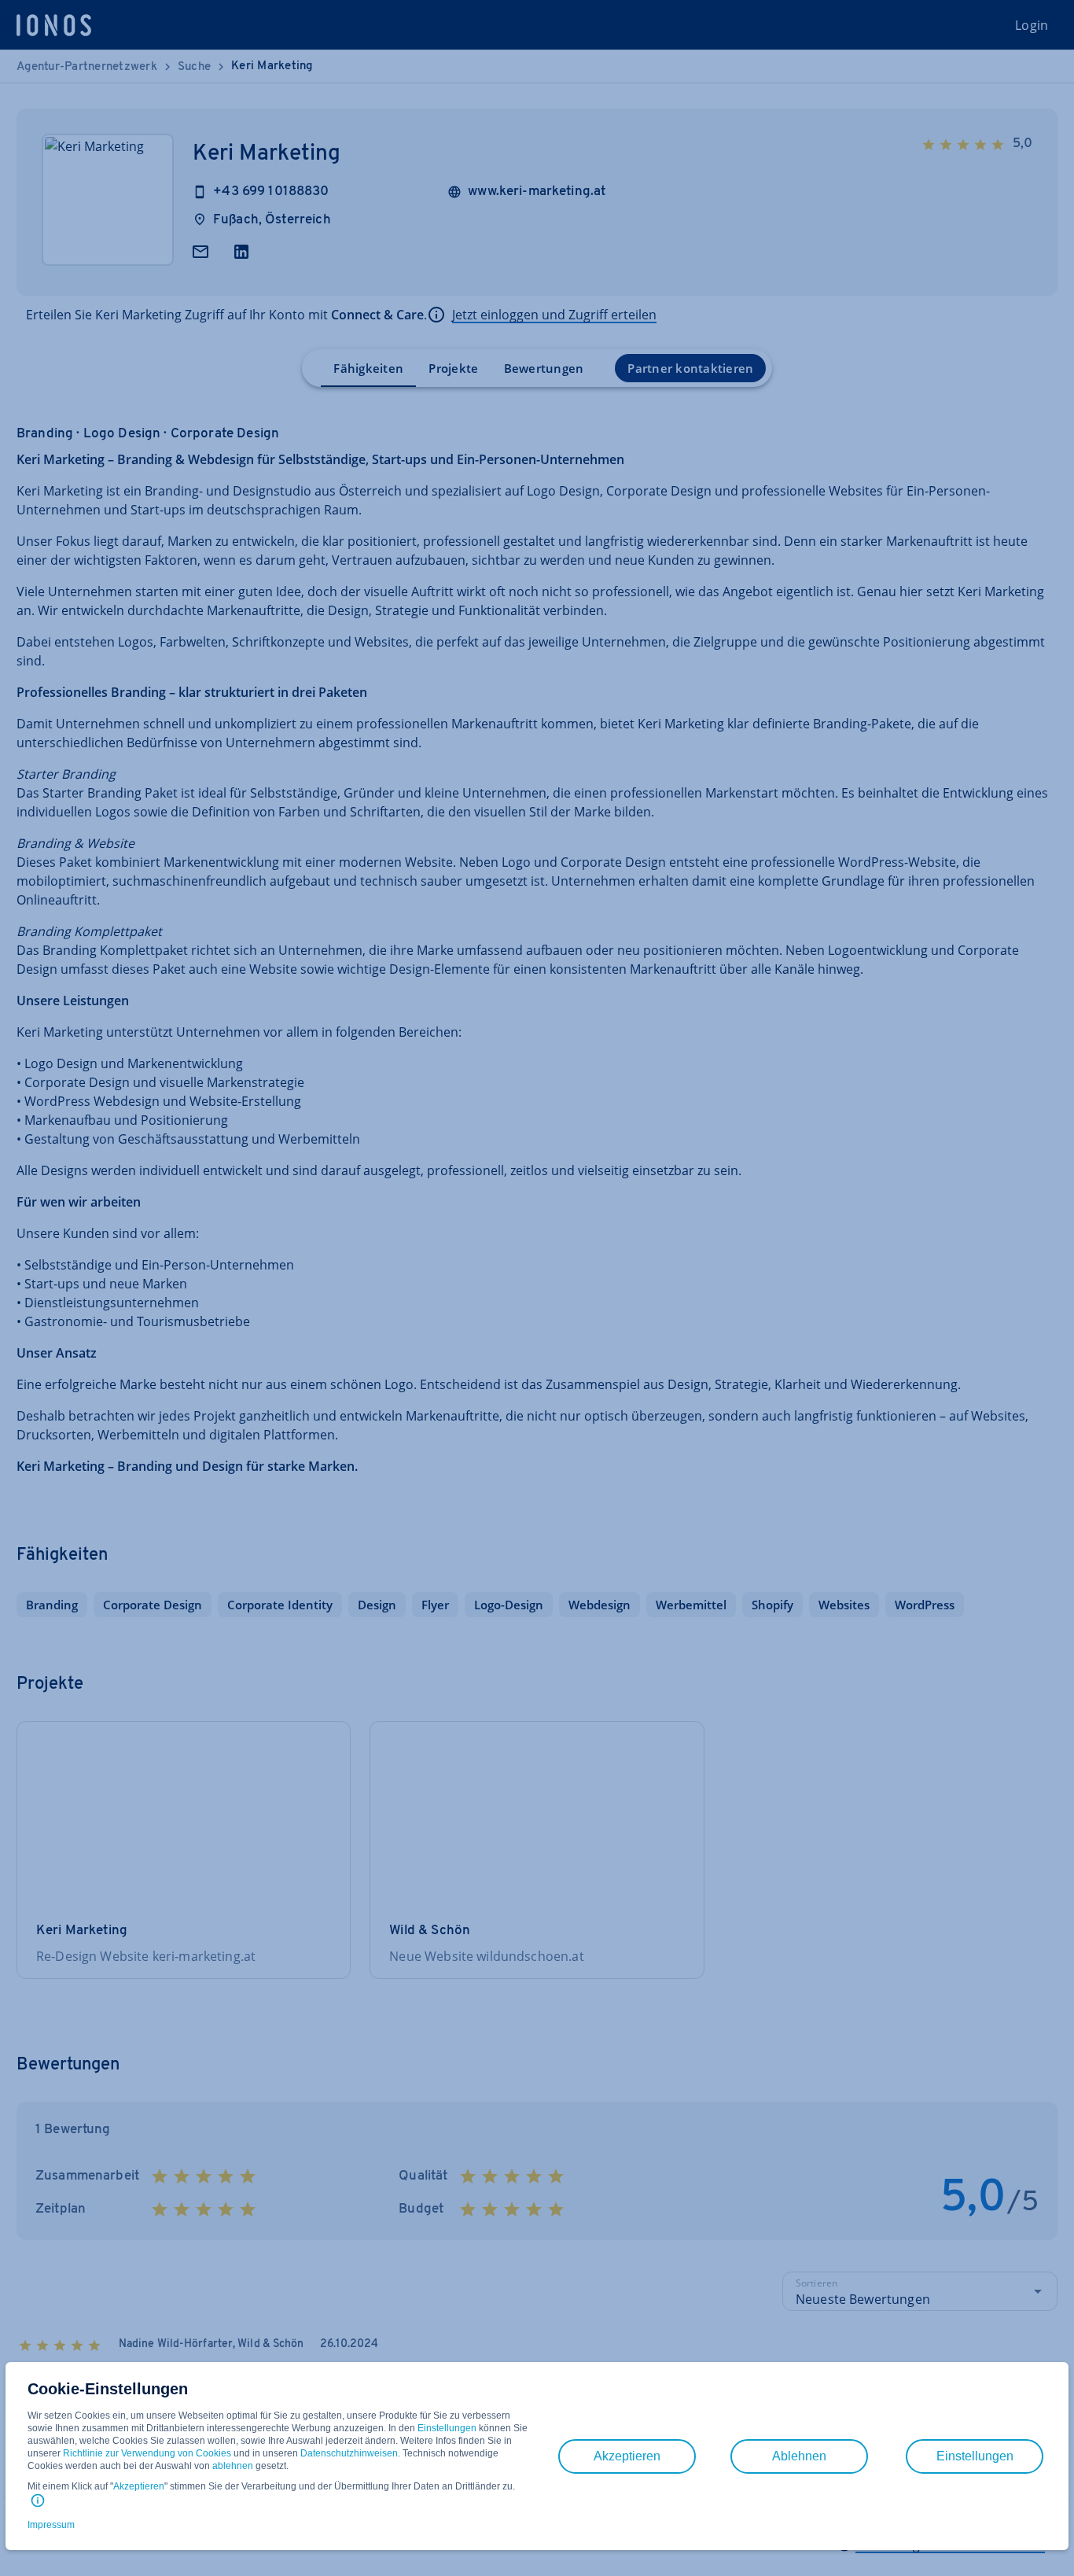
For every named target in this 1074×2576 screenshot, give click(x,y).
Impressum (51, 2525)
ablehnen (233, 2466)
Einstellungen (447, 2428)
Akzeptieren (139, 2486)
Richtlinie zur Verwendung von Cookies (147, 2453)
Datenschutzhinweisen (349, 2453)
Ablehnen (799, 2456)
